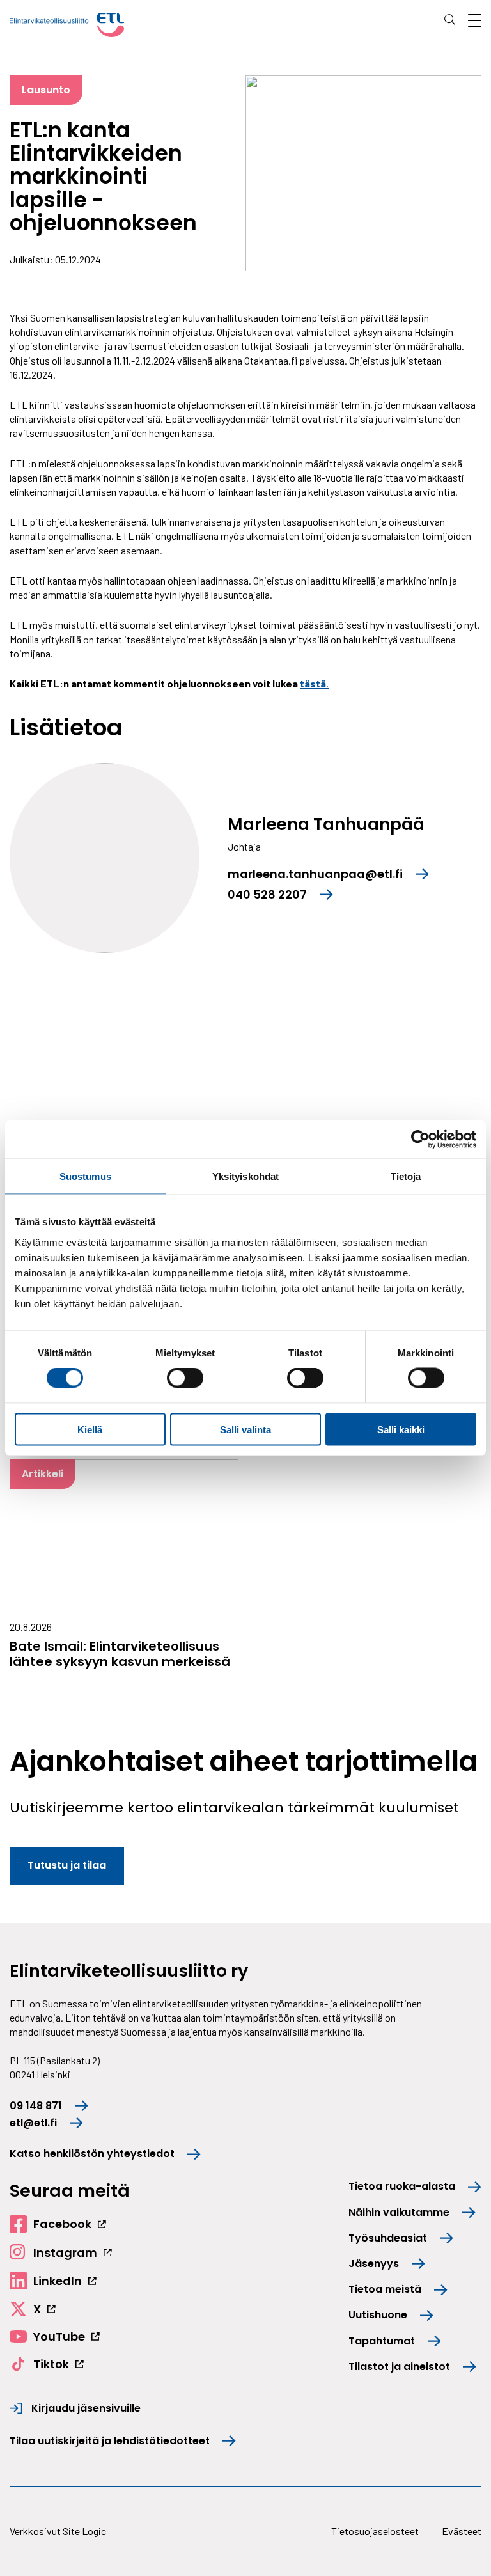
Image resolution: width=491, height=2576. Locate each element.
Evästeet (462, 2531)
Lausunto (46, 90)
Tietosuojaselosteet (375, 2531)
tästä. (314, 683)
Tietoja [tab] (406, 1176)
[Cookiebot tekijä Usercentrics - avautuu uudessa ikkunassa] (420, 1140)
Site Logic (84, 2531)
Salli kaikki (401, 1429)
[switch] (185, 1378)
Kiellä (90, 1429)
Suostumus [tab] (85, 1176)
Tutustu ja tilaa (67, 1865)
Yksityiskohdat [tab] (245, 1176)
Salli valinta (245, 1429)
